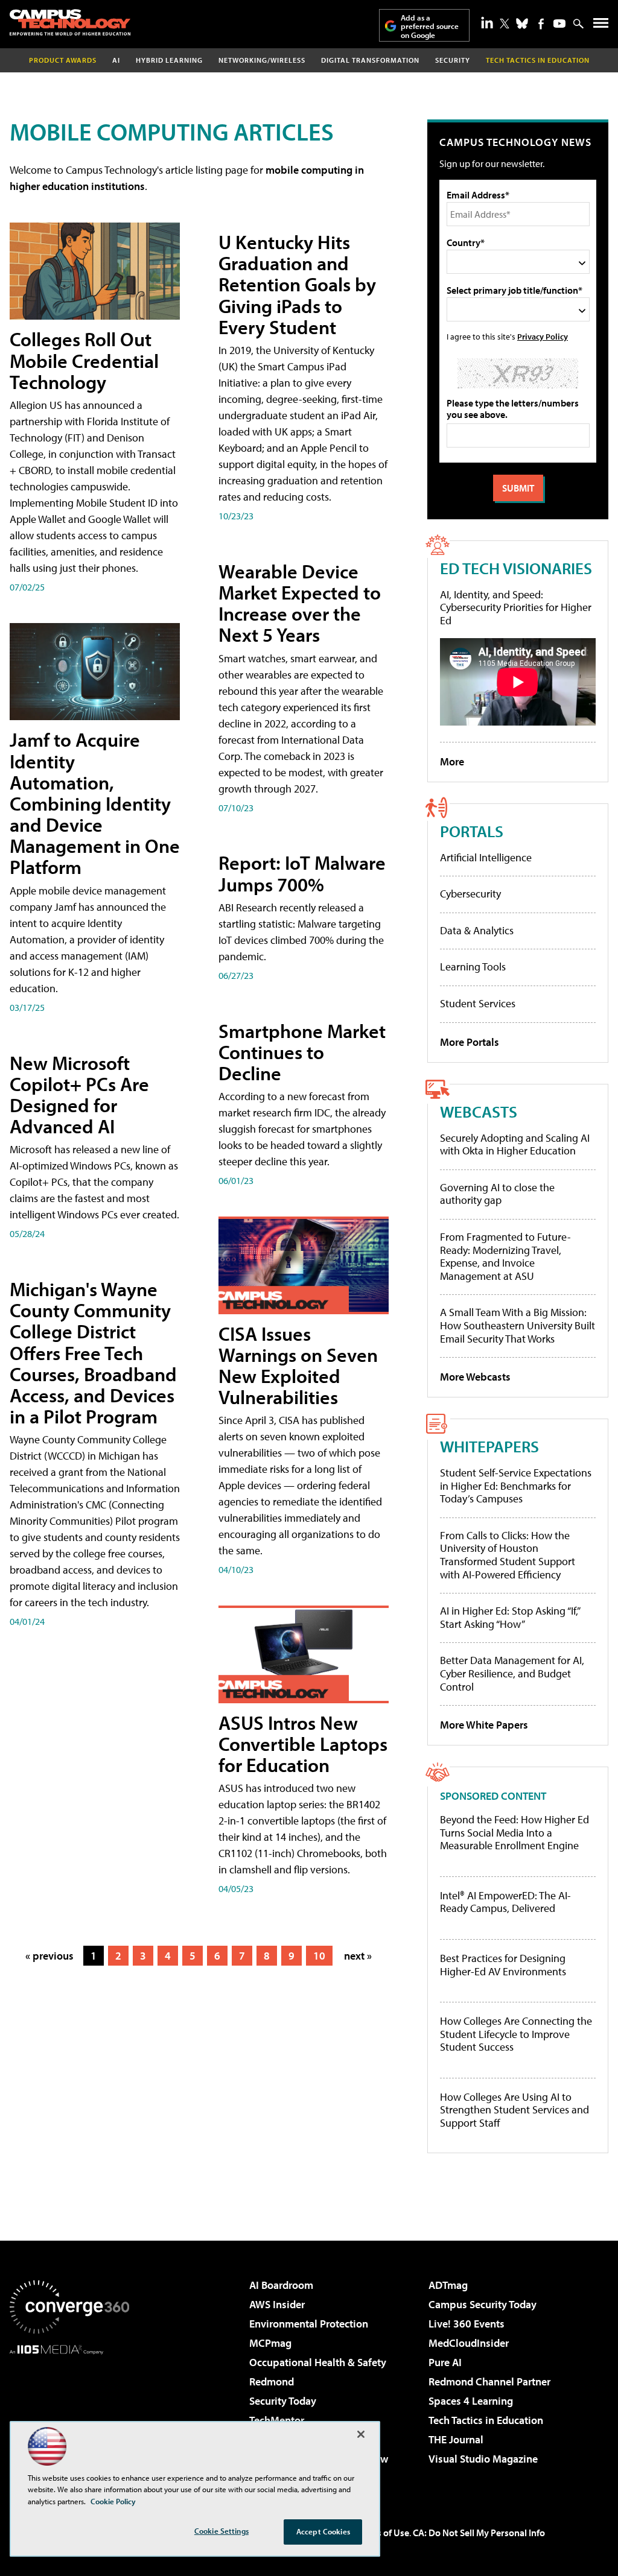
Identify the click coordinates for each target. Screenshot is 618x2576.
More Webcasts (475, 1377)
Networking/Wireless (262, 60)
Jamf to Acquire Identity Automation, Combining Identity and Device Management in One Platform (95, 803)
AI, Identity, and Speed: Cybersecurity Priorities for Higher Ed (516, 607)
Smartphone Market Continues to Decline (302, 1052)
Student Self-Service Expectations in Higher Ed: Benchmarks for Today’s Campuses (516, 1486)
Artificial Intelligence (486, 857)
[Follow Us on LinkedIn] (487, 22)
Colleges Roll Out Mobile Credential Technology (84, 360)
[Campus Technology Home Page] (70, 22)
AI (116, 60)
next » (358, 1956)
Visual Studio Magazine (483, 2459)
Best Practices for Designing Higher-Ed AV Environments (503, 1965)
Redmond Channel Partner (489, 2381)
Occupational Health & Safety (318, 2362)
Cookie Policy (113, 2501)
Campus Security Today (483, 2304)
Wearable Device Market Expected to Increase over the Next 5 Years (300, 603)
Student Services (478, 1003)
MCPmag (270, 2343)
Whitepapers (489, 1446)
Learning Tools (473, 967)
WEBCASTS (479, 1111)
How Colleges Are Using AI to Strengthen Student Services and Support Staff (514, 2110)
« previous (49, 1956)
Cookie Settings (221, 2531)
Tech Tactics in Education (486, 2420)
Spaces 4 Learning (471, 2401)
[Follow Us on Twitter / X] (505, 24)
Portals (472, 831)
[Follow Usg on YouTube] (559, 24)
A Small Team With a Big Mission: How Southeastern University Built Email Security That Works (518, 1325)
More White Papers (484, 1725)
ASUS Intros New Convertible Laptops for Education (303, 1744)
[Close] (361, 2434)
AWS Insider (277, 2304)
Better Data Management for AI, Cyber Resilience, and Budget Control (512, 1673)
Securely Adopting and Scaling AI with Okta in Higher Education (515, 1144)
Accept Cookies (323, 2531)
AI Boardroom (281, 2285)
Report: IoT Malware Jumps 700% (302, 873)
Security (453, 60)
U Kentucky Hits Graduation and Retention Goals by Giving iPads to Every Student (297, 284)
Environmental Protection (309, 2324)
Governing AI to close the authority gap (497, 1194)
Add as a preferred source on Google (430, 26)
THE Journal (456, 2439)
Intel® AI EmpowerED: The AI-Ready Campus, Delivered (505, 1902)
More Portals (470, 1042)
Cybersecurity (470, 894)
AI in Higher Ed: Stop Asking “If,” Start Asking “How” (510, 1617)
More (452, 761)
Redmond (272, 2381)
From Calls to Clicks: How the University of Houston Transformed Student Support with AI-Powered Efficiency (508, 1555)
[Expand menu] (601, 26)
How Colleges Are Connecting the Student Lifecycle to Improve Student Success (516, 2034)
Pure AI (445, 2362)
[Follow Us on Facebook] (541, 24)
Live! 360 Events (467, 2324)
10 (319, 1956)
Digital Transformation (370, 60)
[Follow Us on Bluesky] (522, 24)
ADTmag (448, 2285)
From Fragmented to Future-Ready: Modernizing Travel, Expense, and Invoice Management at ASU (505, 1256)
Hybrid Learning (169, 60)
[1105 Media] (69, 2416)
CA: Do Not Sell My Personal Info (479, 2533)
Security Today (283, 2401)
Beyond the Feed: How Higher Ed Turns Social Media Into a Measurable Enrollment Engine (514, 1833)
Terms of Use (383, 2533)
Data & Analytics (477, 930)
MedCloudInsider (469, 2343)
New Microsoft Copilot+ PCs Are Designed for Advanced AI (79, 1095)
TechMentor (277, 2420)
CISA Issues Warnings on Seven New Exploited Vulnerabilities (298, 1366)
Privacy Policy (543, 336)
